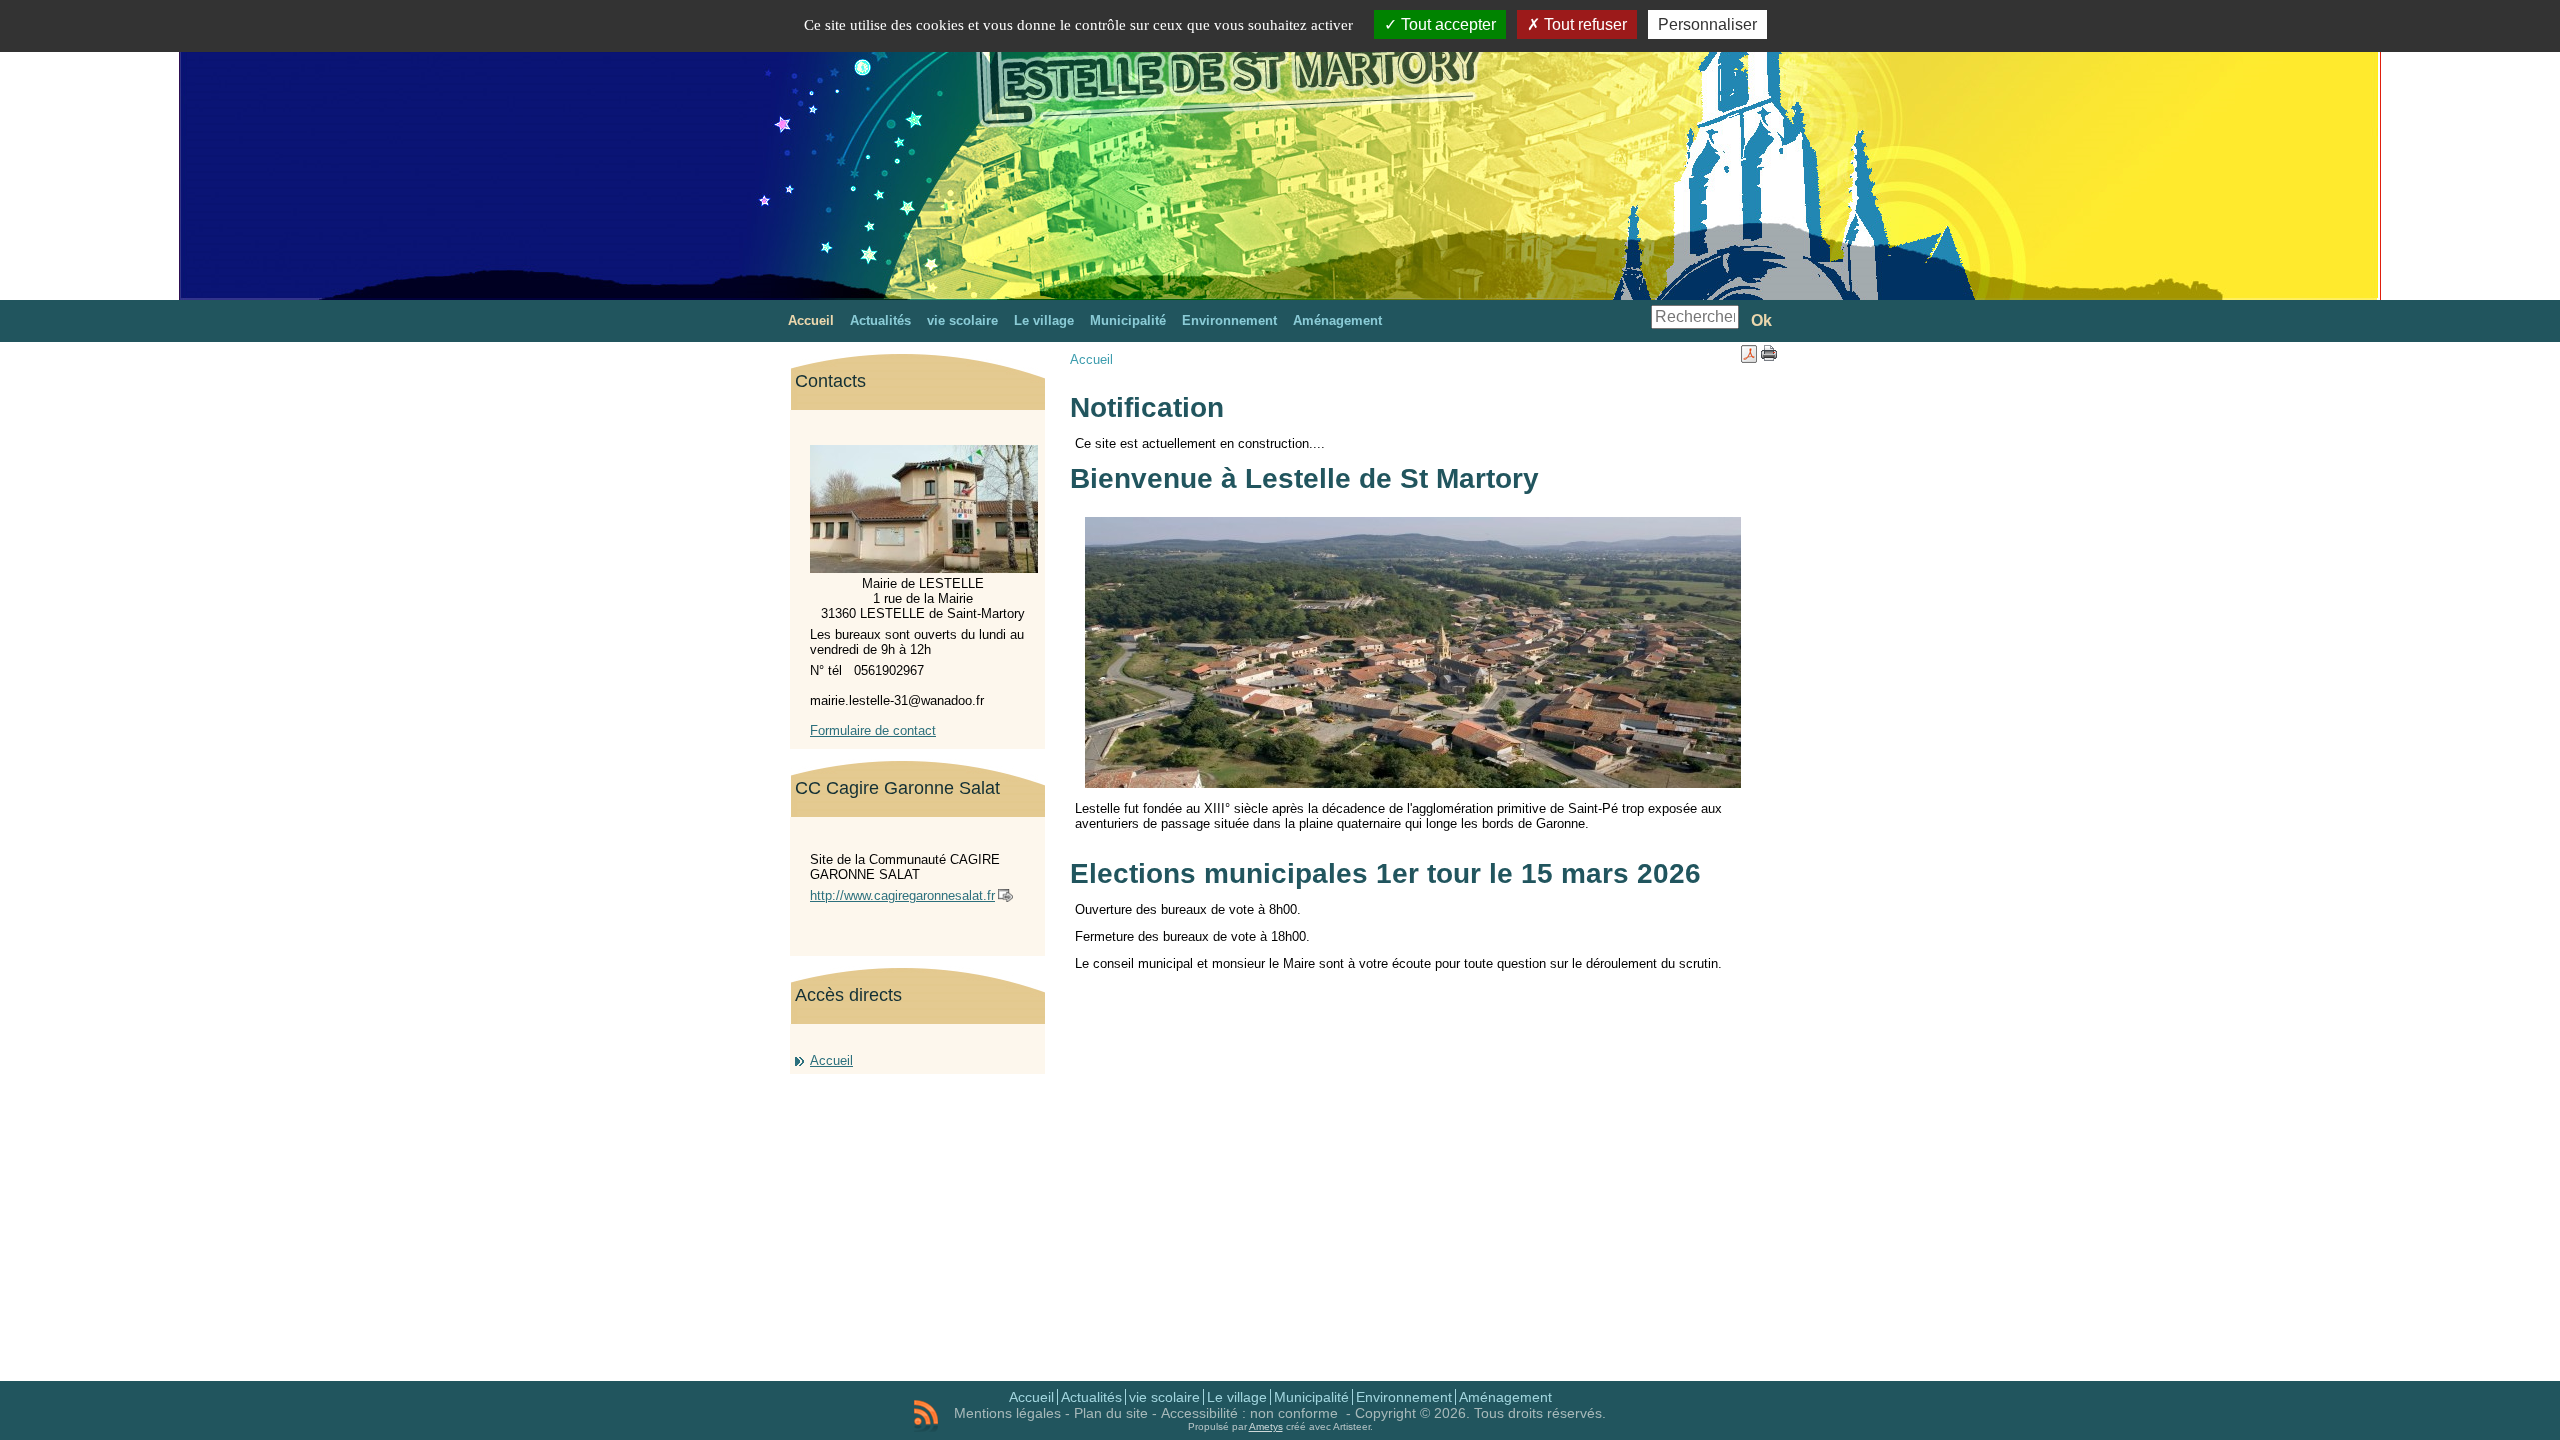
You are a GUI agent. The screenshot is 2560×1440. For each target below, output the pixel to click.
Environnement (1404, 1397)
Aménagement (1505, 1397)
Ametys (1266, 1426)
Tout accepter (1446, 24)
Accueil (831, 1060)
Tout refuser (1583, 24)
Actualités (1091, 1397)
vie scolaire (1164, 1397)
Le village (1237, 1397)
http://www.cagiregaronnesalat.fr (902, 895)
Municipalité (1311, 1397)
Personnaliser (1707, 24)
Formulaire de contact (873, 730)
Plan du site (1111, 1413)
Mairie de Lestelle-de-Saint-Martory (1101, 104)
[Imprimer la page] (1769, 356)
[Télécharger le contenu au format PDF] (1749, 358)
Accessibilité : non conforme (1251, 1413)
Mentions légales (1007, 1413)
